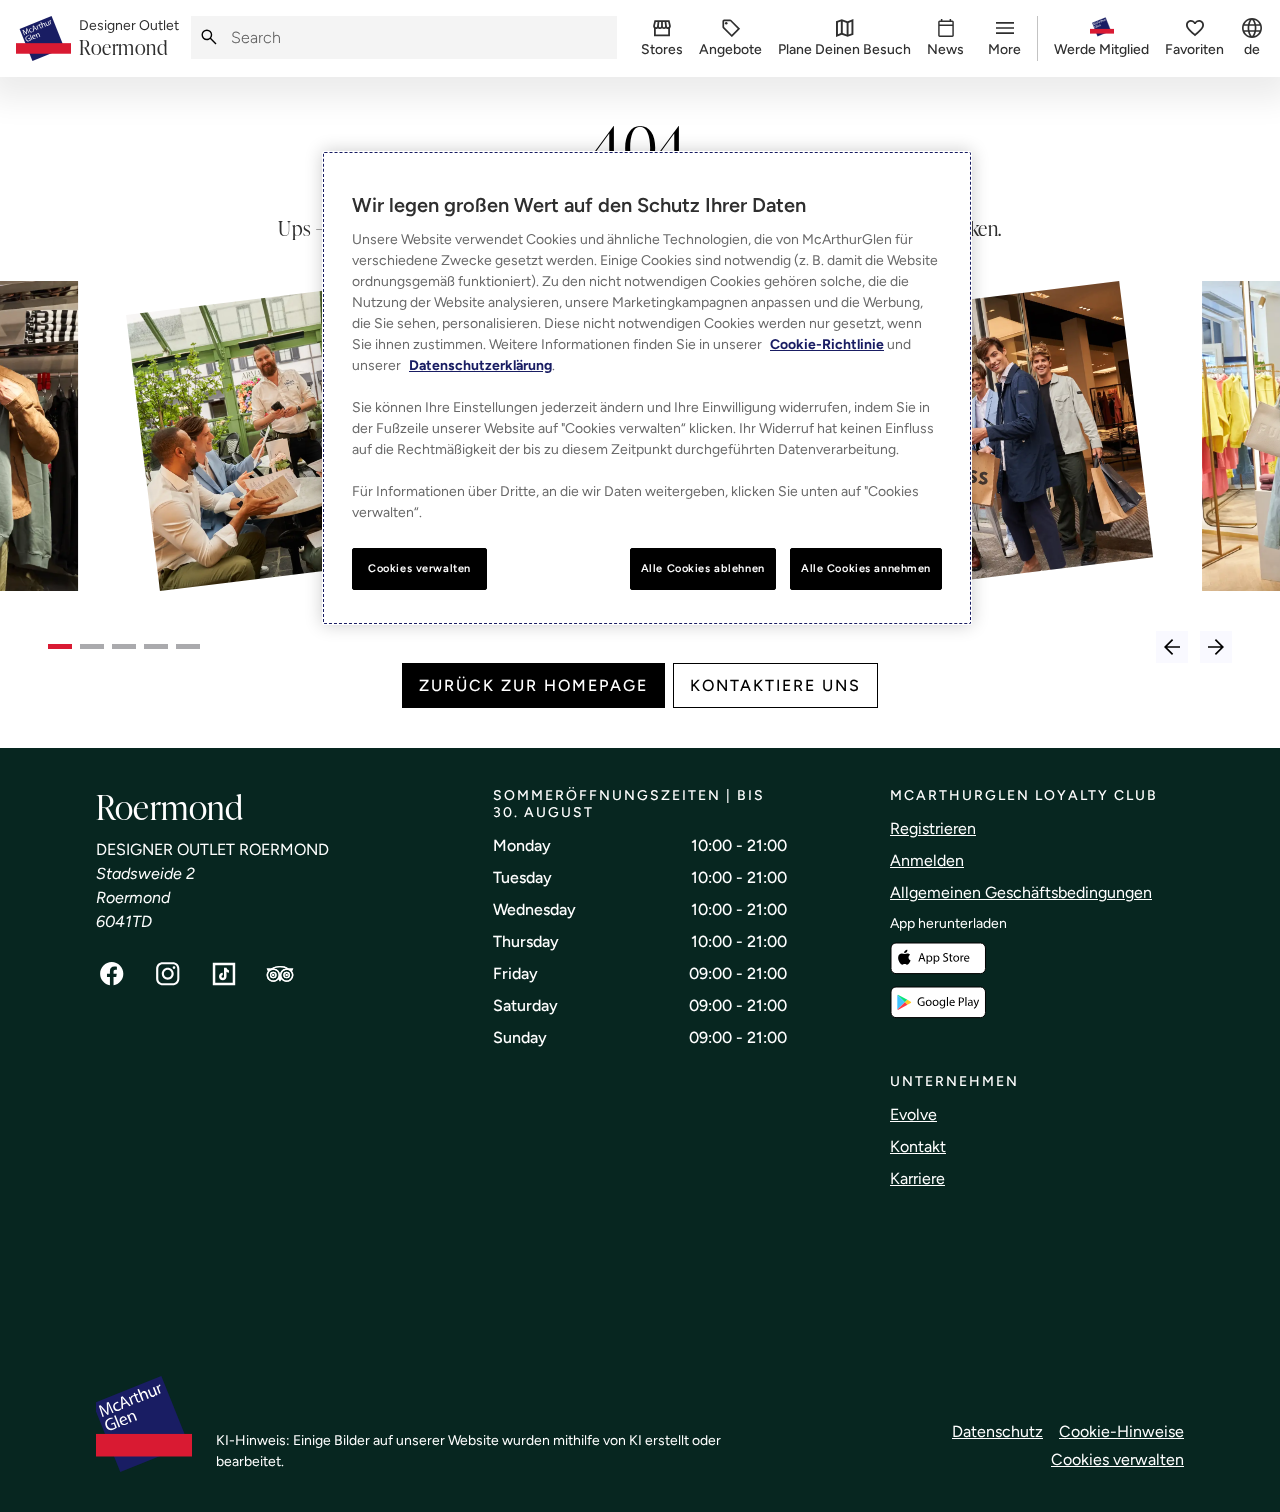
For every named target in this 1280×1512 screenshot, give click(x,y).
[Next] (1216, 647)
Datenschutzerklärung (480, 365)
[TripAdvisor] (280, 974)
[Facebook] (112, 974)
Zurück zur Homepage (533, 685)
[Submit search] (209, 37)
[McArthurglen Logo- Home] (43, 38)
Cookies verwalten (1117, 1459)
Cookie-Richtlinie (827, 344)
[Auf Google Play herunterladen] (938, 1002)
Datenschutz (997, 1431)
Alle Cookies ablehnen (703, 568)
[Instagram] (168, 974)
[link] (129, 39)
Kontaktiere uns (775, 685)
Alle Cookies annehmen (866, 568)
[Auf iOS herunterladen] (938, 958)
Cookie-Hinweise (1121, 1431)
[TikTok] (224, 974)
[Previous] (1172, 647)
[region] (647, 388)
